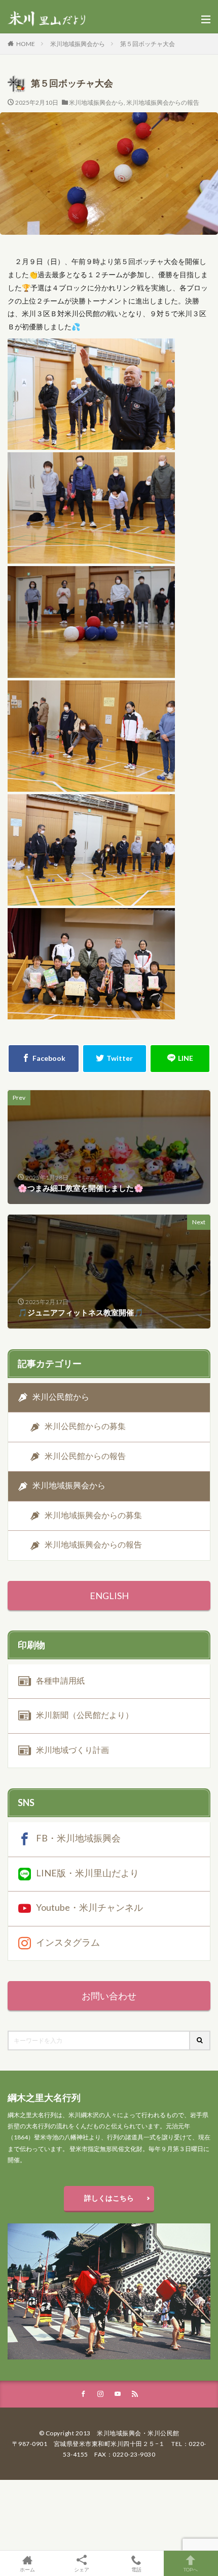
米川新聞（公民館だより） (85, 1715)
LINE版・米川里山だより (87, 1873)
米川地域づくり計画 (72, 1749)
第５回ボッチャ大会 (148, 44)
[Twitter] (115, 1059)
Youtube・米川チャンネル (89, 1907)
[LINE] (180, 1059)
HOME (26, 44)
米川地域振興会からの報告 (163, 102)
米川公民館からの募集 (85, 1426)
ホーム (27, 2569)
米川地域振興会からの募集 (93, 1515)
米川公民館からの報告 (85, 1456)
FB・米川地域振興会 (78, 1838)
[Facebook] (44, 1059)
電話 (136, 2569)
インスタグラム (68, 1942)
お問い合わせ (109, 1996)
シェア (82, 2569)
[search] (200, 2041)
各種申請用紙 (60, 1680)
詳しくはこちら (109, 2198)
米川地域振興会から (78, 44)
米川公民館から (61, 1397)
